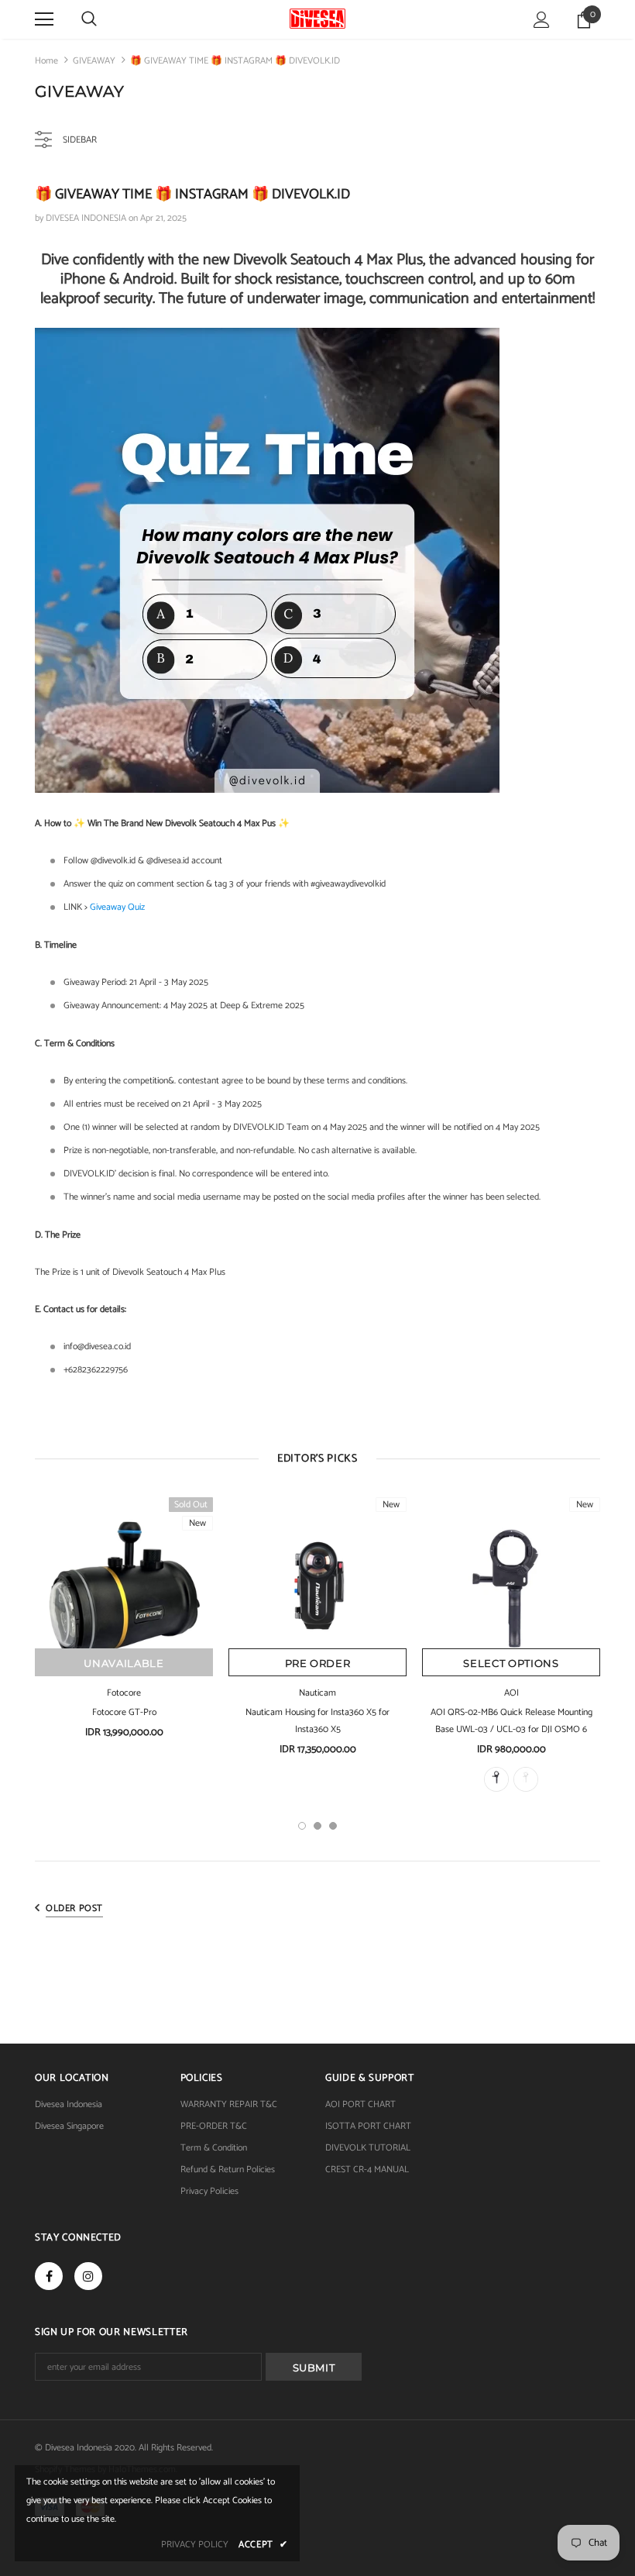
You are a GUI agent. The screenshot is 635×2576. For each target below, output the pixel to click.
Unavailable (124, 1663)
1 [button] (302, 1826)
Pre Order (318, 1663)
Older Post (74, 1908)
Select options (511, 1663)
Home (46, 61)
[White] (526, 1779)
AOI (511, 1693)
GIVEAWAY (94, 61)
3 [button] (333, 1826)
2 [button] (317, 1826)
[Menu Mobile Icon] (44, 19)
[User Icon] (542, 20)
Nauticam (317, 1693)
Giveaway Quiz (117, 907)
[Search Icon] (89, 19)
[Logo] (317, 19)
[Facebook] (49, 2276)
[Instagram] (88, 2276)
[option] (124, 1624)
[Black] (496, 1779)
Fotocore (124, 1693)
